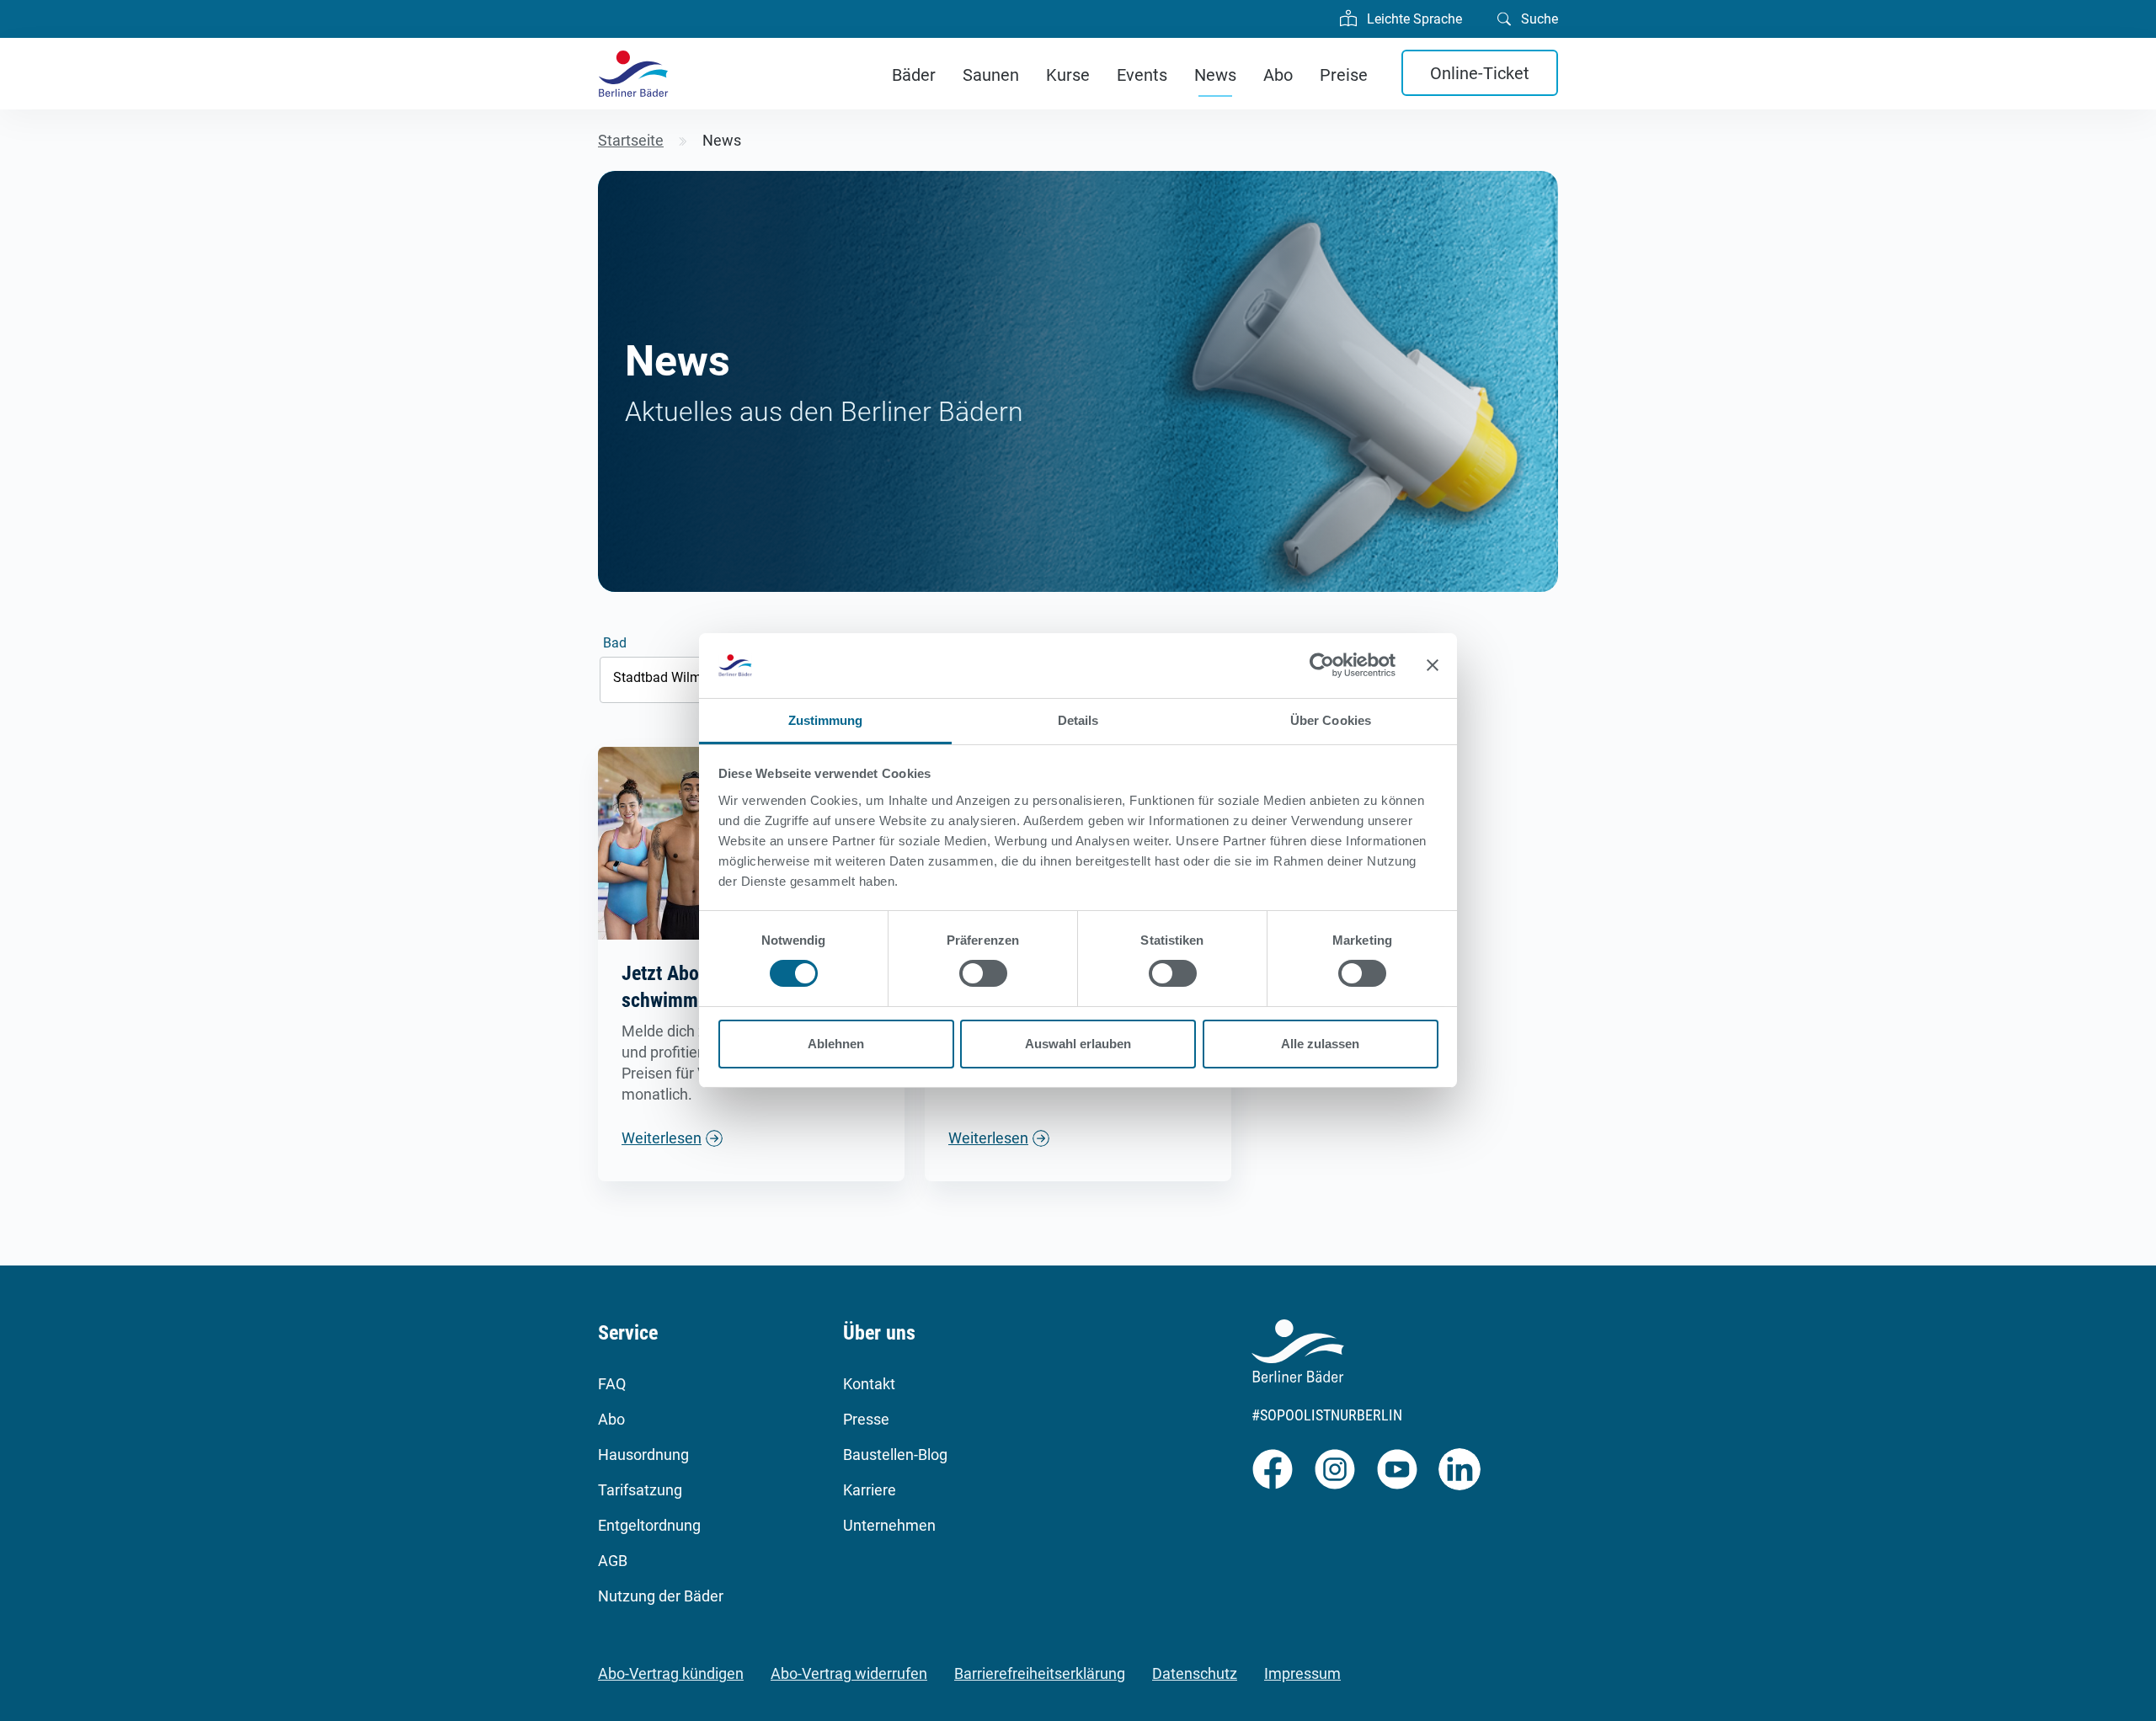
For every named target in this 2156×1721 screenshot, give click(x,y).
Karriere (870, 1490)
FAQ (612, 1384)
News (1215, 75)
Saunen (991, 75)
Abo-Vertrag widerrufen (849, 1673)
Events (1142, 75)
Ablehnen (836, 1044)
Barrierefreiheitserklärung (1040, 1673)
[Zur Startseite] (633, 74)
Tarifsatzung (640, 1490)
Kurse (1068, 75)
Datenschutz (1195, 1673)
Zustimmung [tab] (826, 720)
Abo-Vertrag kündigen (671, 1673)
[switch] (983, 973)
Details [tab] (1078, 720)
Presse (866, 1419)
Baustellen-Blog (895, 1455)
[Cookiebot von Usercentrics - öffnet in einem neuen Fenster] (1322, 665)
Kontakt (869, 1384)
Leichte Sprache (1413, 19)
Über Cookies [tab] (1331, 720)
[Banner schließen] (1433, 665)
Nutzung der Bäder (661, 1596)
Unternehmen (889, 1525)
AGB (613, 1561)
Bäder (914, 75)
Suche (1538, 19)
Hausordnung (643, 1455)
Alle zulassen (1320, 1044)
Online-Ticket (1480, 73)
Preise (1344, 75)
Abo (1278, 75)
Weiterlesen (662, 1138)
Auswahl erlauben (1078, 1044)
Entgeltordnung (649, 1525)
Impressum (1302, 1673)
